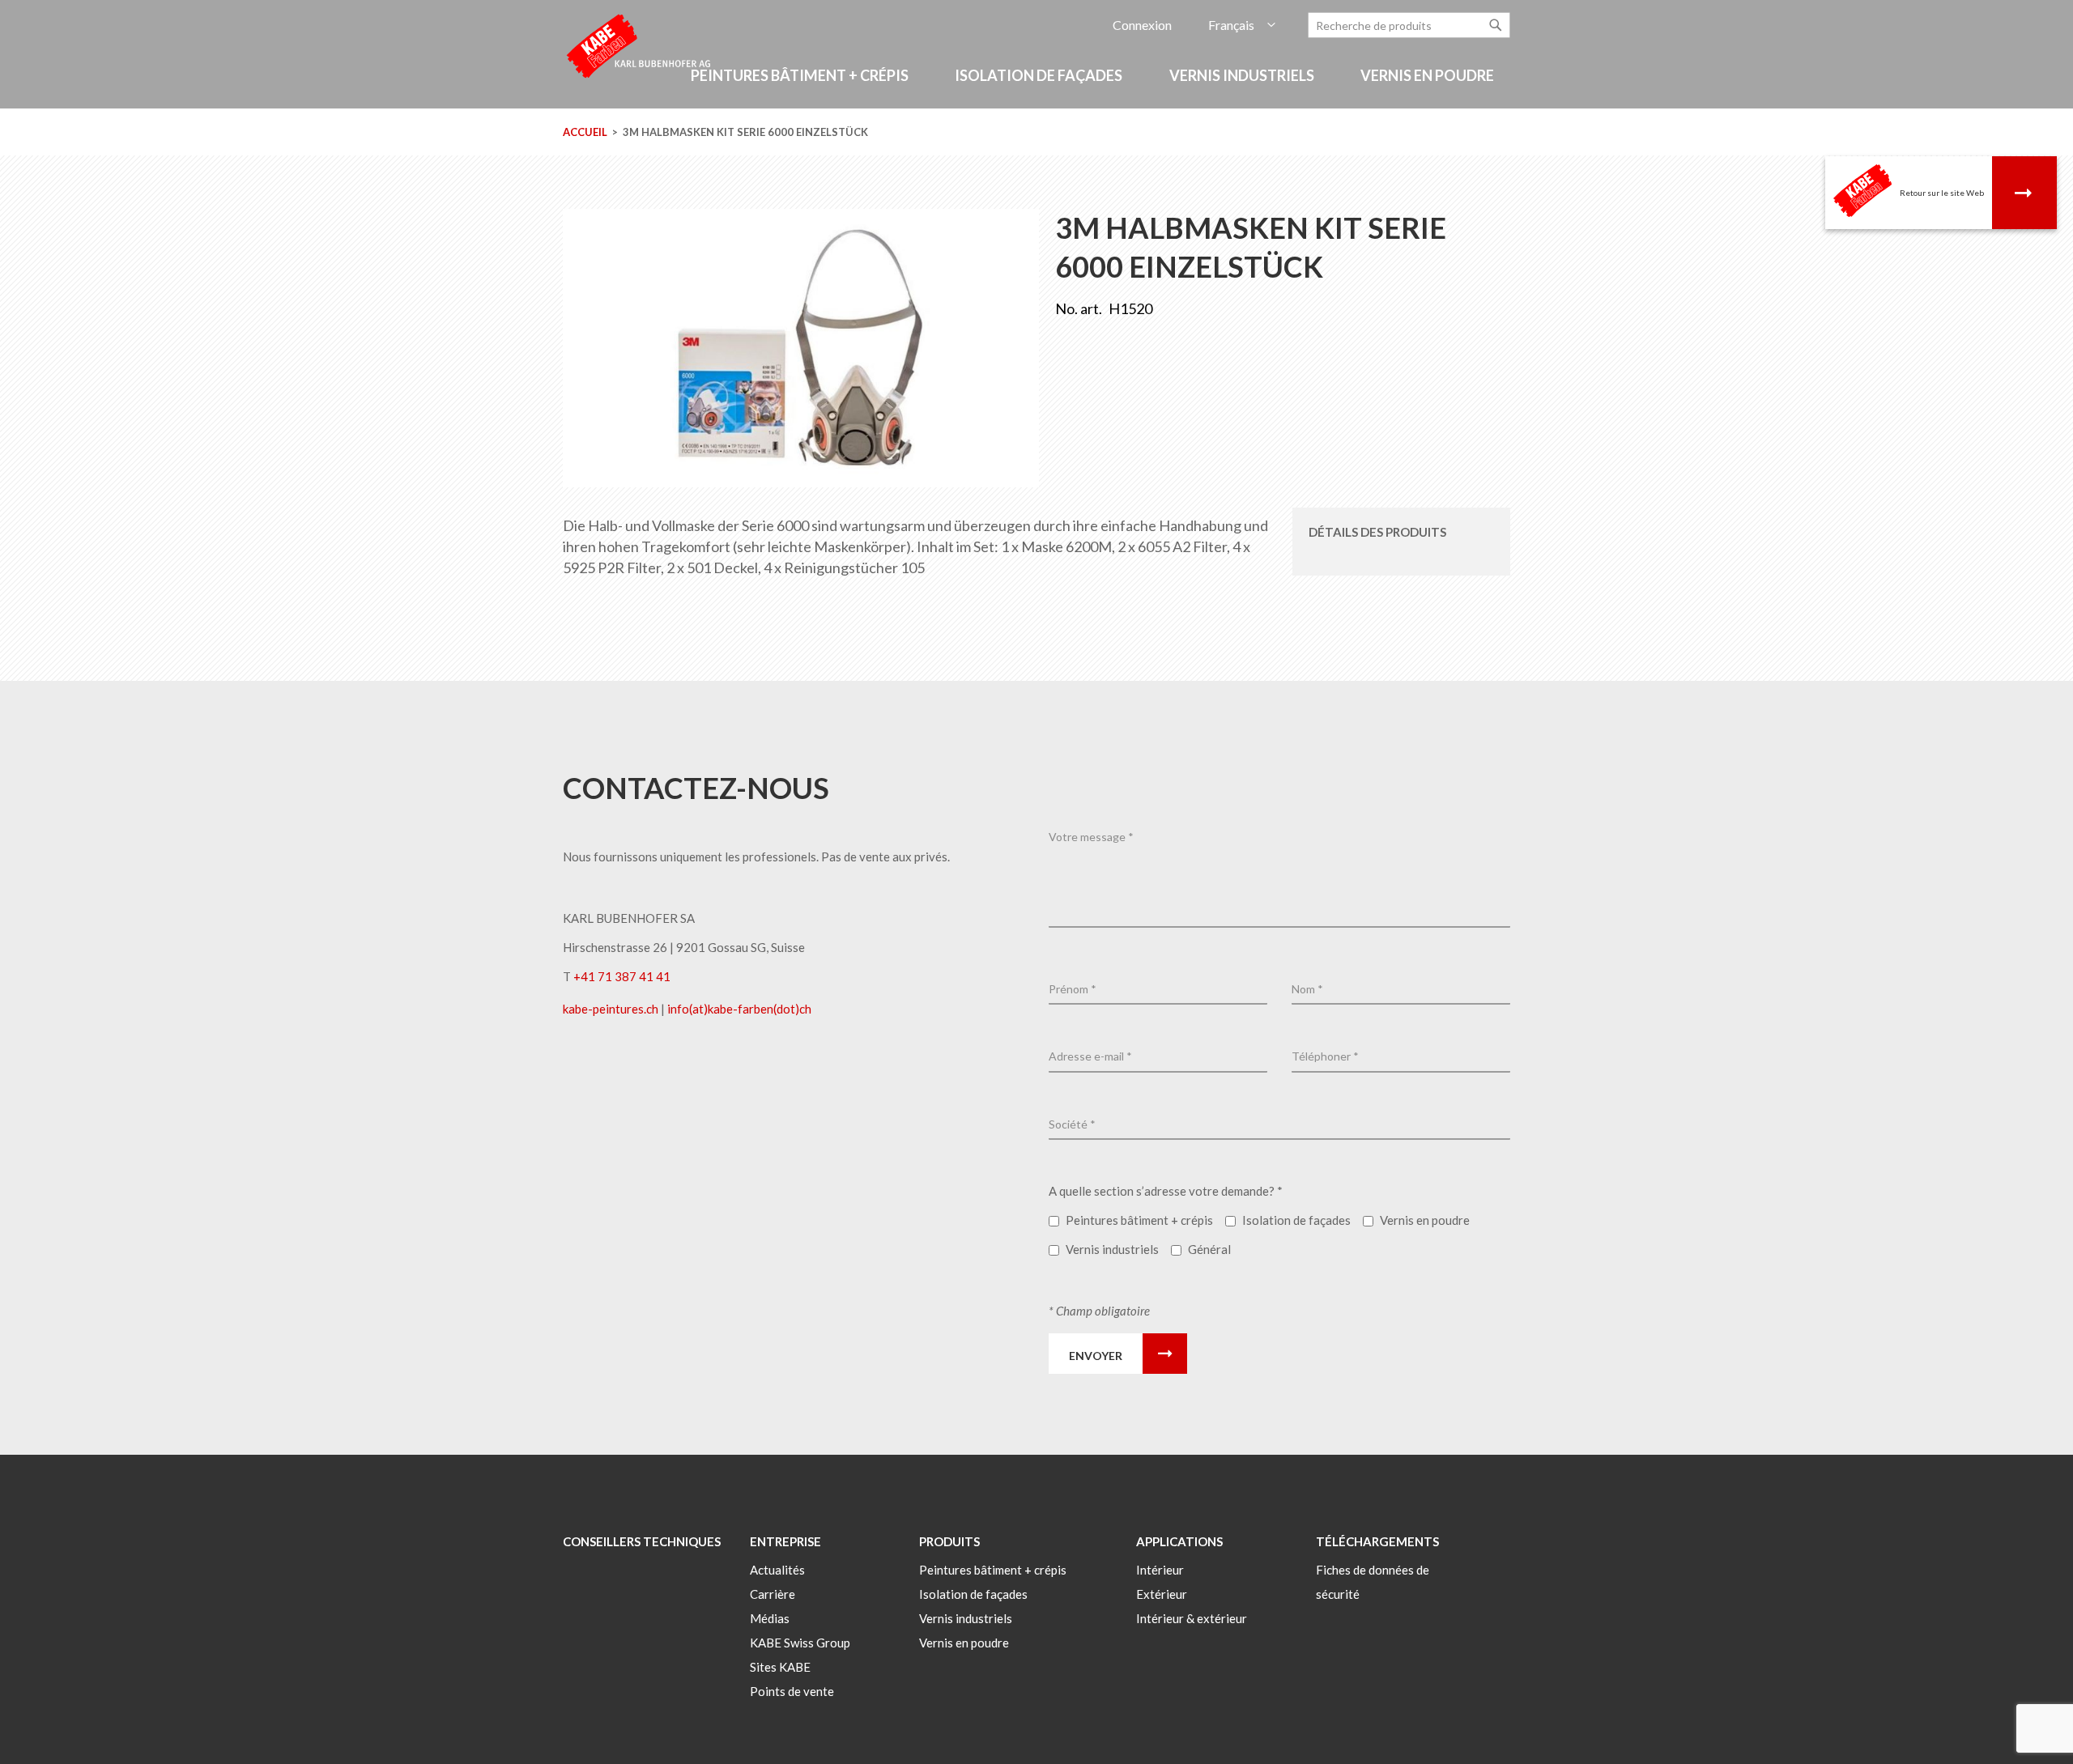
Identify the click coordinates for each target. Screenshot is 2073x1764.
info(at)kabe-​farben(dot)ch (739, 1009)
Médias (770, 1618)
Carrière (773, 1594)
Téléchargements (1377, 1541)
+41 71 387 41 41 (622, 976)
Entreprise (785, 1541)
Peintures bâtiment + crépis (993, 1570)
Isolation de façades (973, 1594)
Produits (949, 1541)
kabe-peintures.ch (612, 1009)
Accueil (585, 132)
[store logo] (640, 45)
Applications (1179, 1541)
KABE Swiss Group (800, 1643)
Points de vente (792, 1691)
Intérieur (1160, 1570)
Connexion (1142, 25)
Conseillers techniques (642, 1541)
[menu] (1036, 84)
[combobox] (1409, 25)
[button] (1242, 26)
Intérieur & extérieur (1192, 1618)
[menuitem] (802, 76)
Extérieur (1162, 1594)
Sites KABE (780, 1667)
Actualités (777, 1570)
